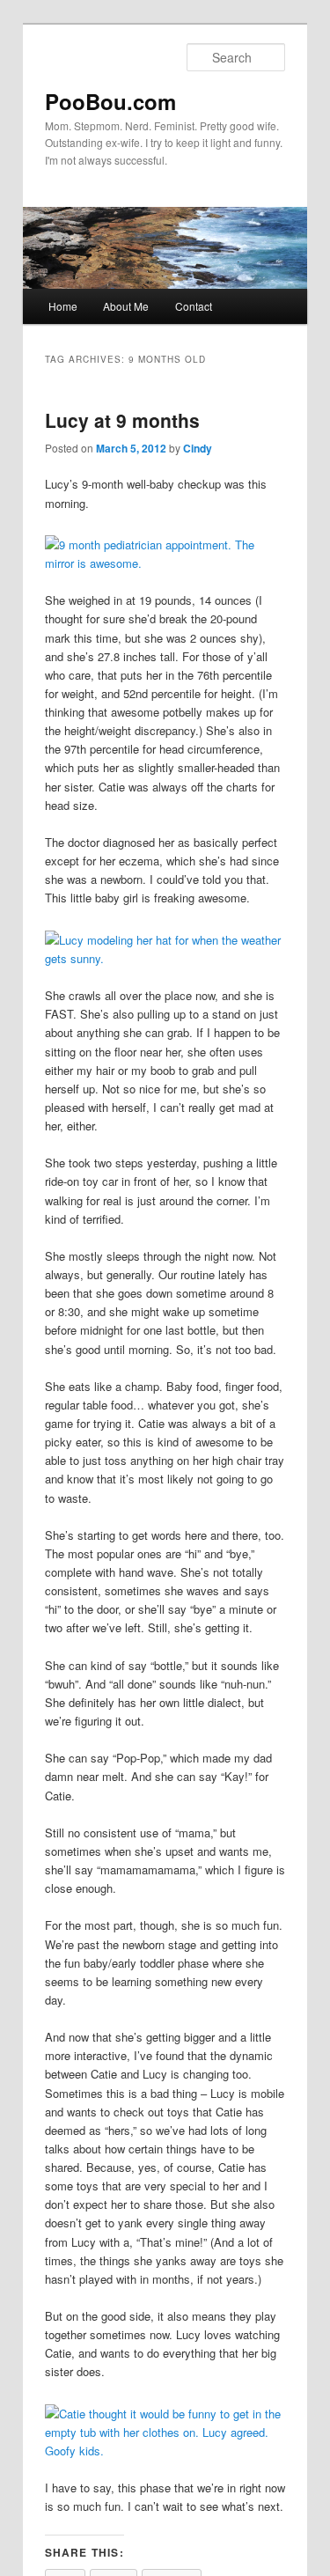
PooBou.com (110, 101)
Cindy (198, 448)
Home (63, 306)
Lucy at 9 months (122, 420)
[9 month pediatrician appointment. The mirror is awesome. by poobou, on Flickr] (165, 563)
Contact (194, 306)
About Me (126, 306)
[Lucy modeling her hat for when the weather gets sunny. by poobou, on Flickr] (165, 958)
